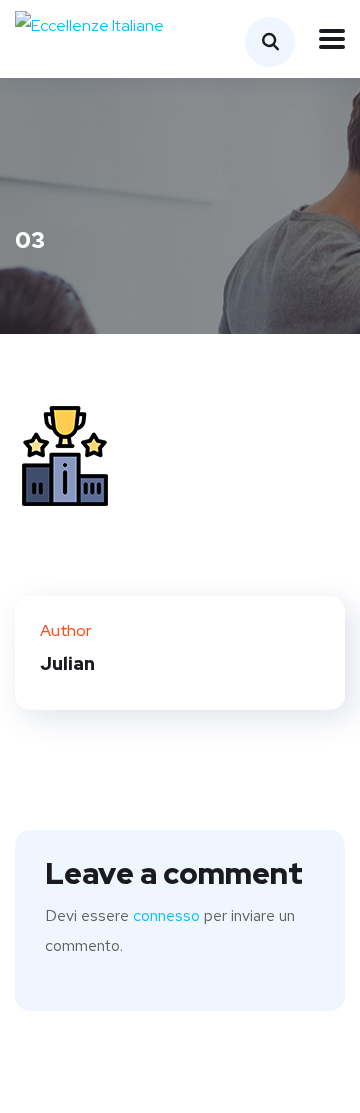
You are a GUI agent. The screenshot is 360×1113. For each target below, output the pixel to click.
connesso (166, 915)
